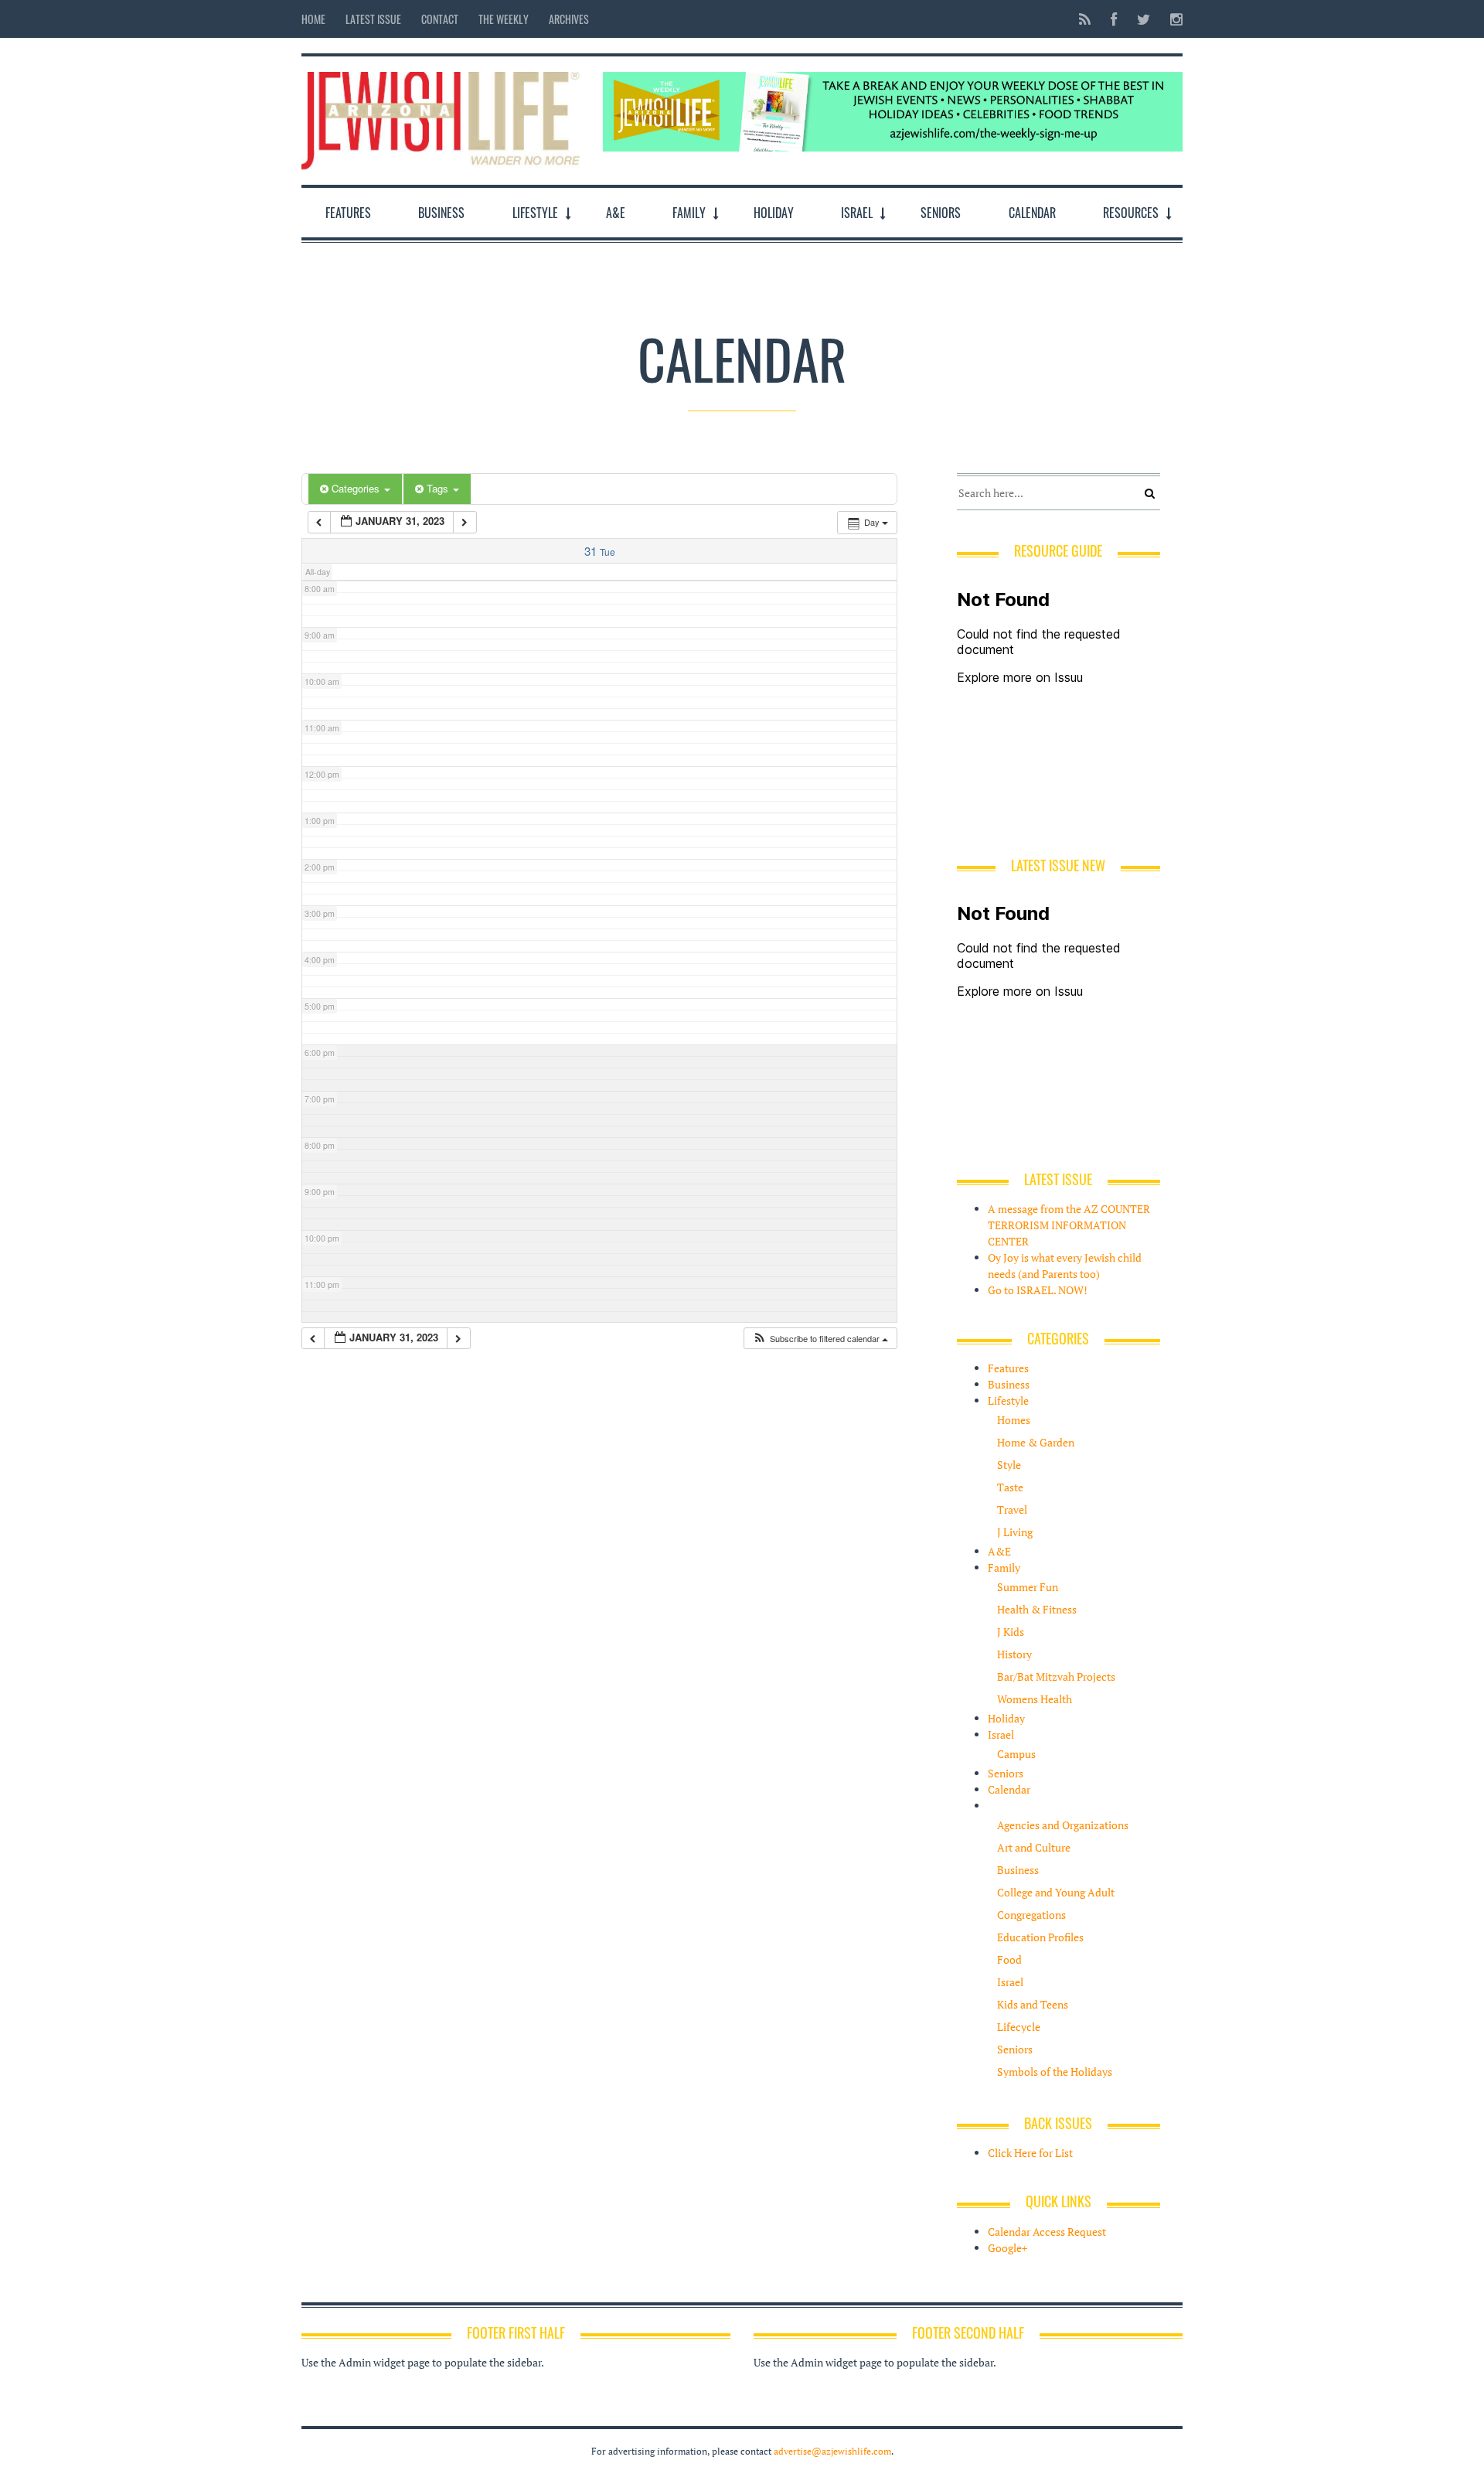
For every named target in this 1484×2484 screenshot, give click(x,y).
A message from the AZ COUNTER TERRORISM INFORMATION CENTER (1069, 1225)
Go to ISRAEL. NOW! (1038, 1290)
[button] (820, 1339)
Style (1009, 1465)
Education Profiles (1040, 1937)
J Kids (1011, 1632)
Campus (1016, 1754)
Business (441, 213)
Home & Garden (1036, 1442)
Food (1009, 1959)
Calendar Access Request (1047, 2232)
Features (348, 213)
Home (313, 19)
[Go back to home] (441, 117)
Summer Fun (1028, 1587)
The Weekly (504, 19)
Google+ (1007, 2248)
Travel (1012, 1509)
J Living (1015, 1532)
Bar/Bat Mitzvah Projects (1056, 1676)
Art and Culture (1034, 1847)
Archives (569, 19)
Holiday (774, 213)
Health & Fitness (1037, 1609)
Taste (1010, 1487)
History (1014, 1654)
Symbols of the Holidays (1055, 2072)
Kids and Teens (1033, 2004)
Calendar (1032, 213)
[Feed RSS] (1085, 19)
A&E (616, 213)
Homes (1014, 1420)
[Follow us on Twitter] (1144, 19)
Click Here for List (1030, 2153)
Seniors (941, 213)
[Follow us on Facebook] (1114, 19)
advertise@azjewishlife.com (832, 2451)
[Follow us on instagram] (1172, 19)
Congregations (1031, 1915)
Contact (440, 19)
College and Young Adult (1056, 1892)
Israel (857, 213)
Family (689, 213)
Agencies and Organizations (1063, 1825)
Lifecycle (1019, 2027)
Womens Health (1035, 1699)
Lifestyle (535, 213)
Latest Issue (373, 19)
